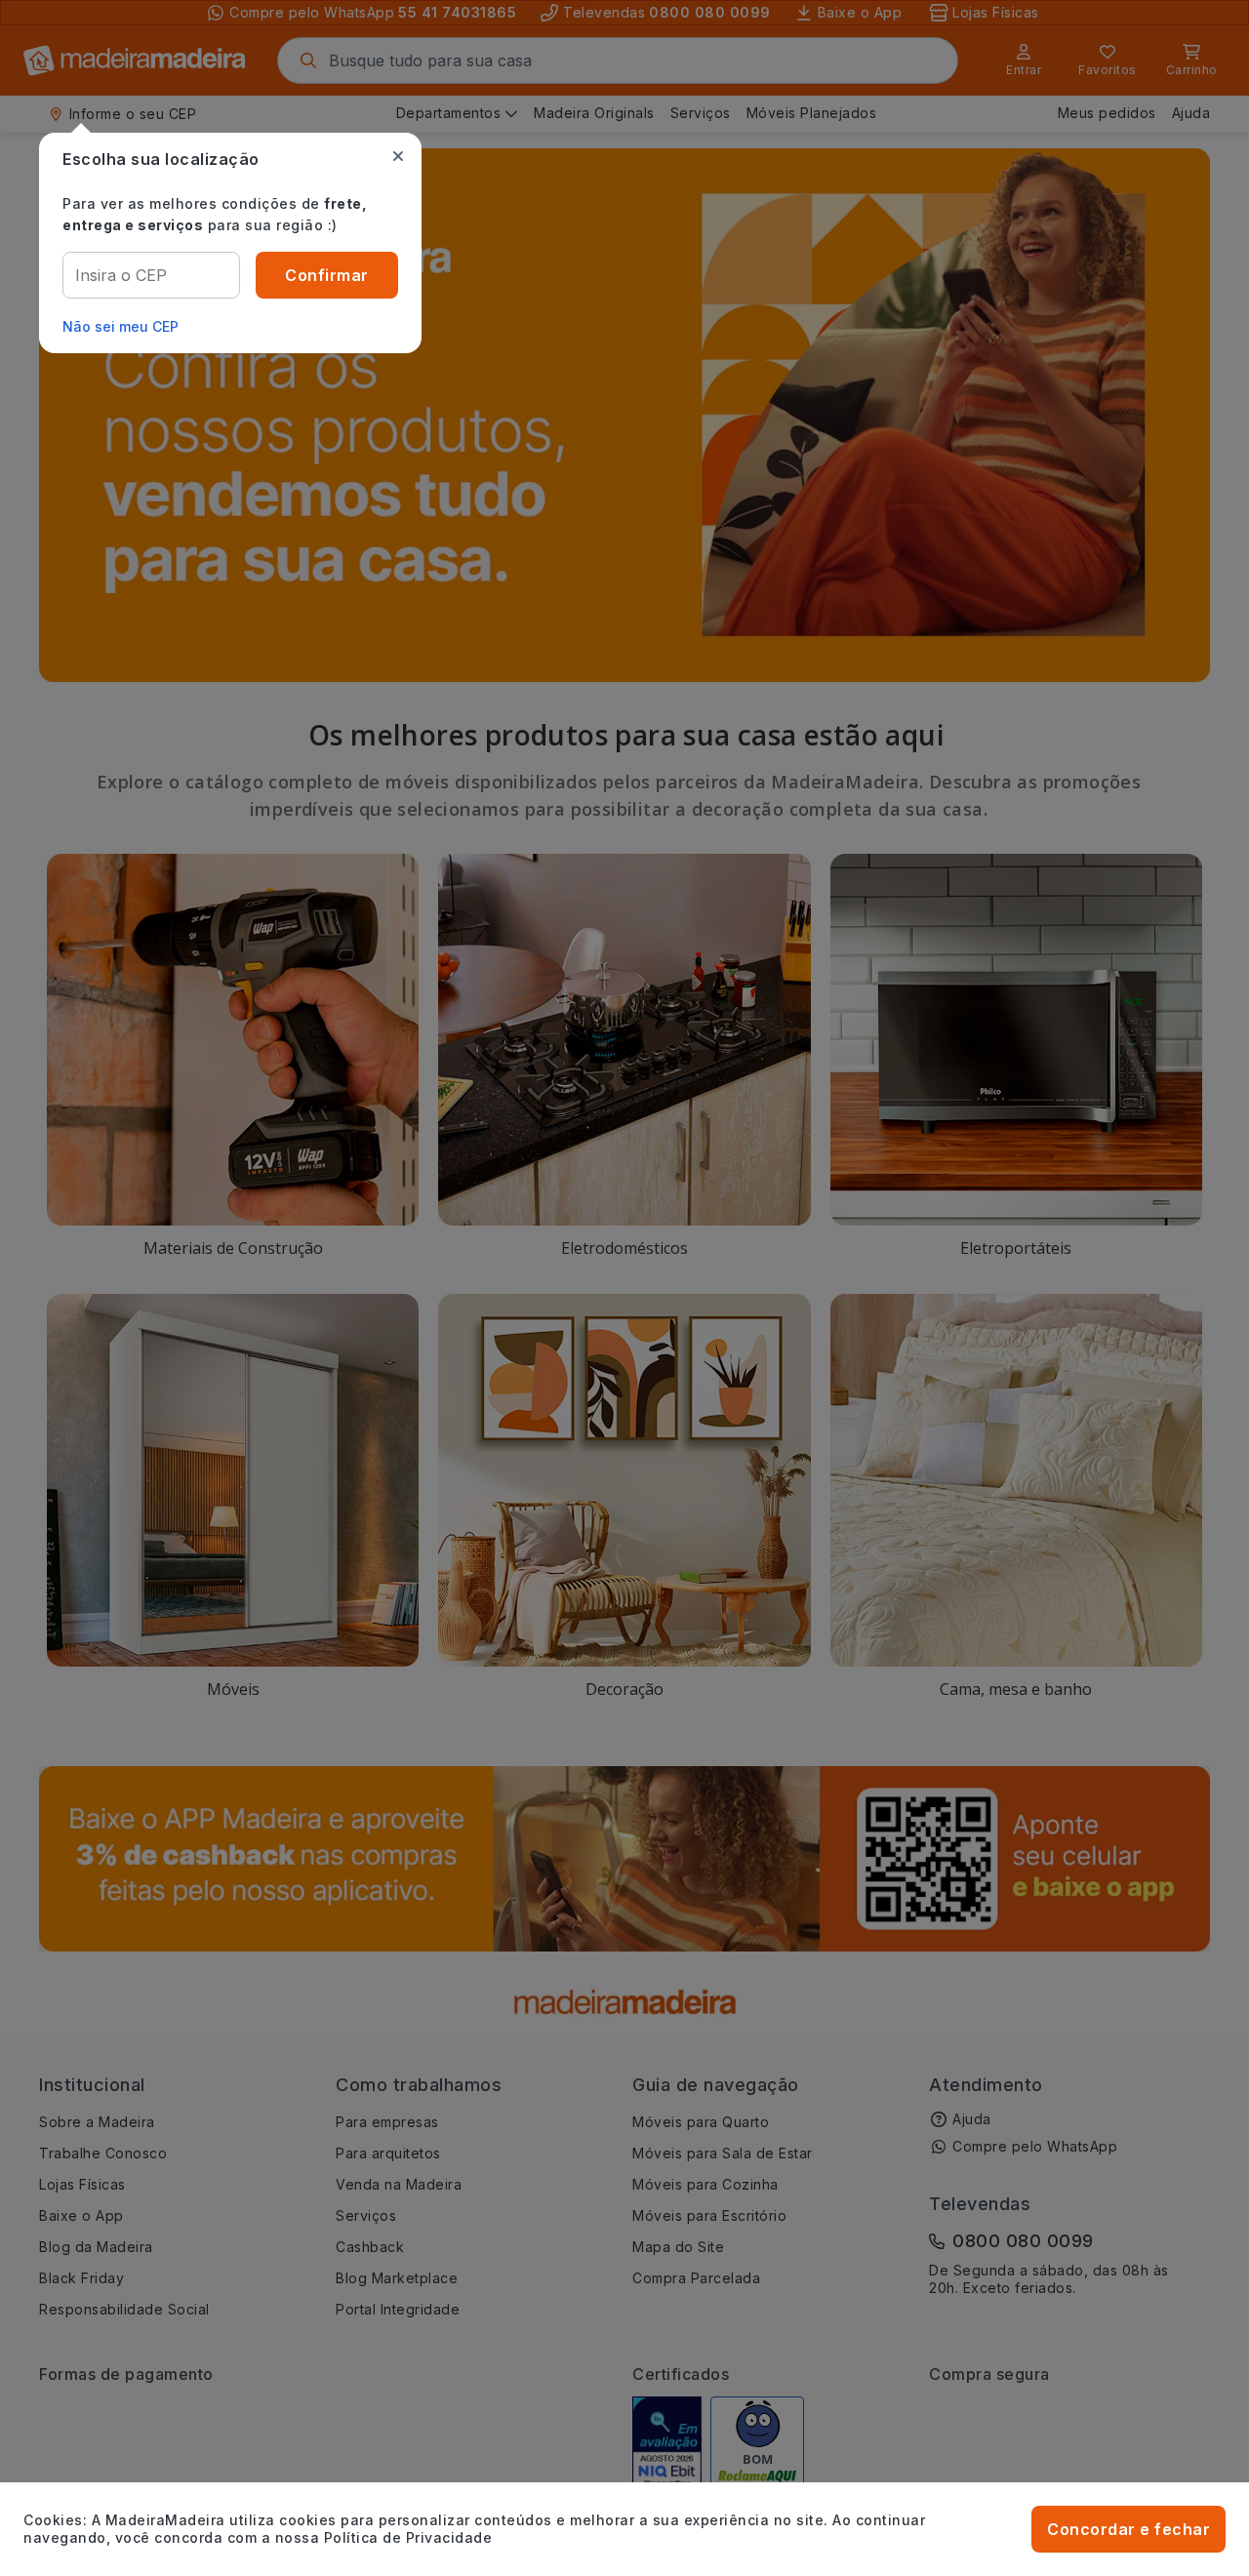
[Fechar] (398, 156)
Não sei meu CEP (121, 326)
